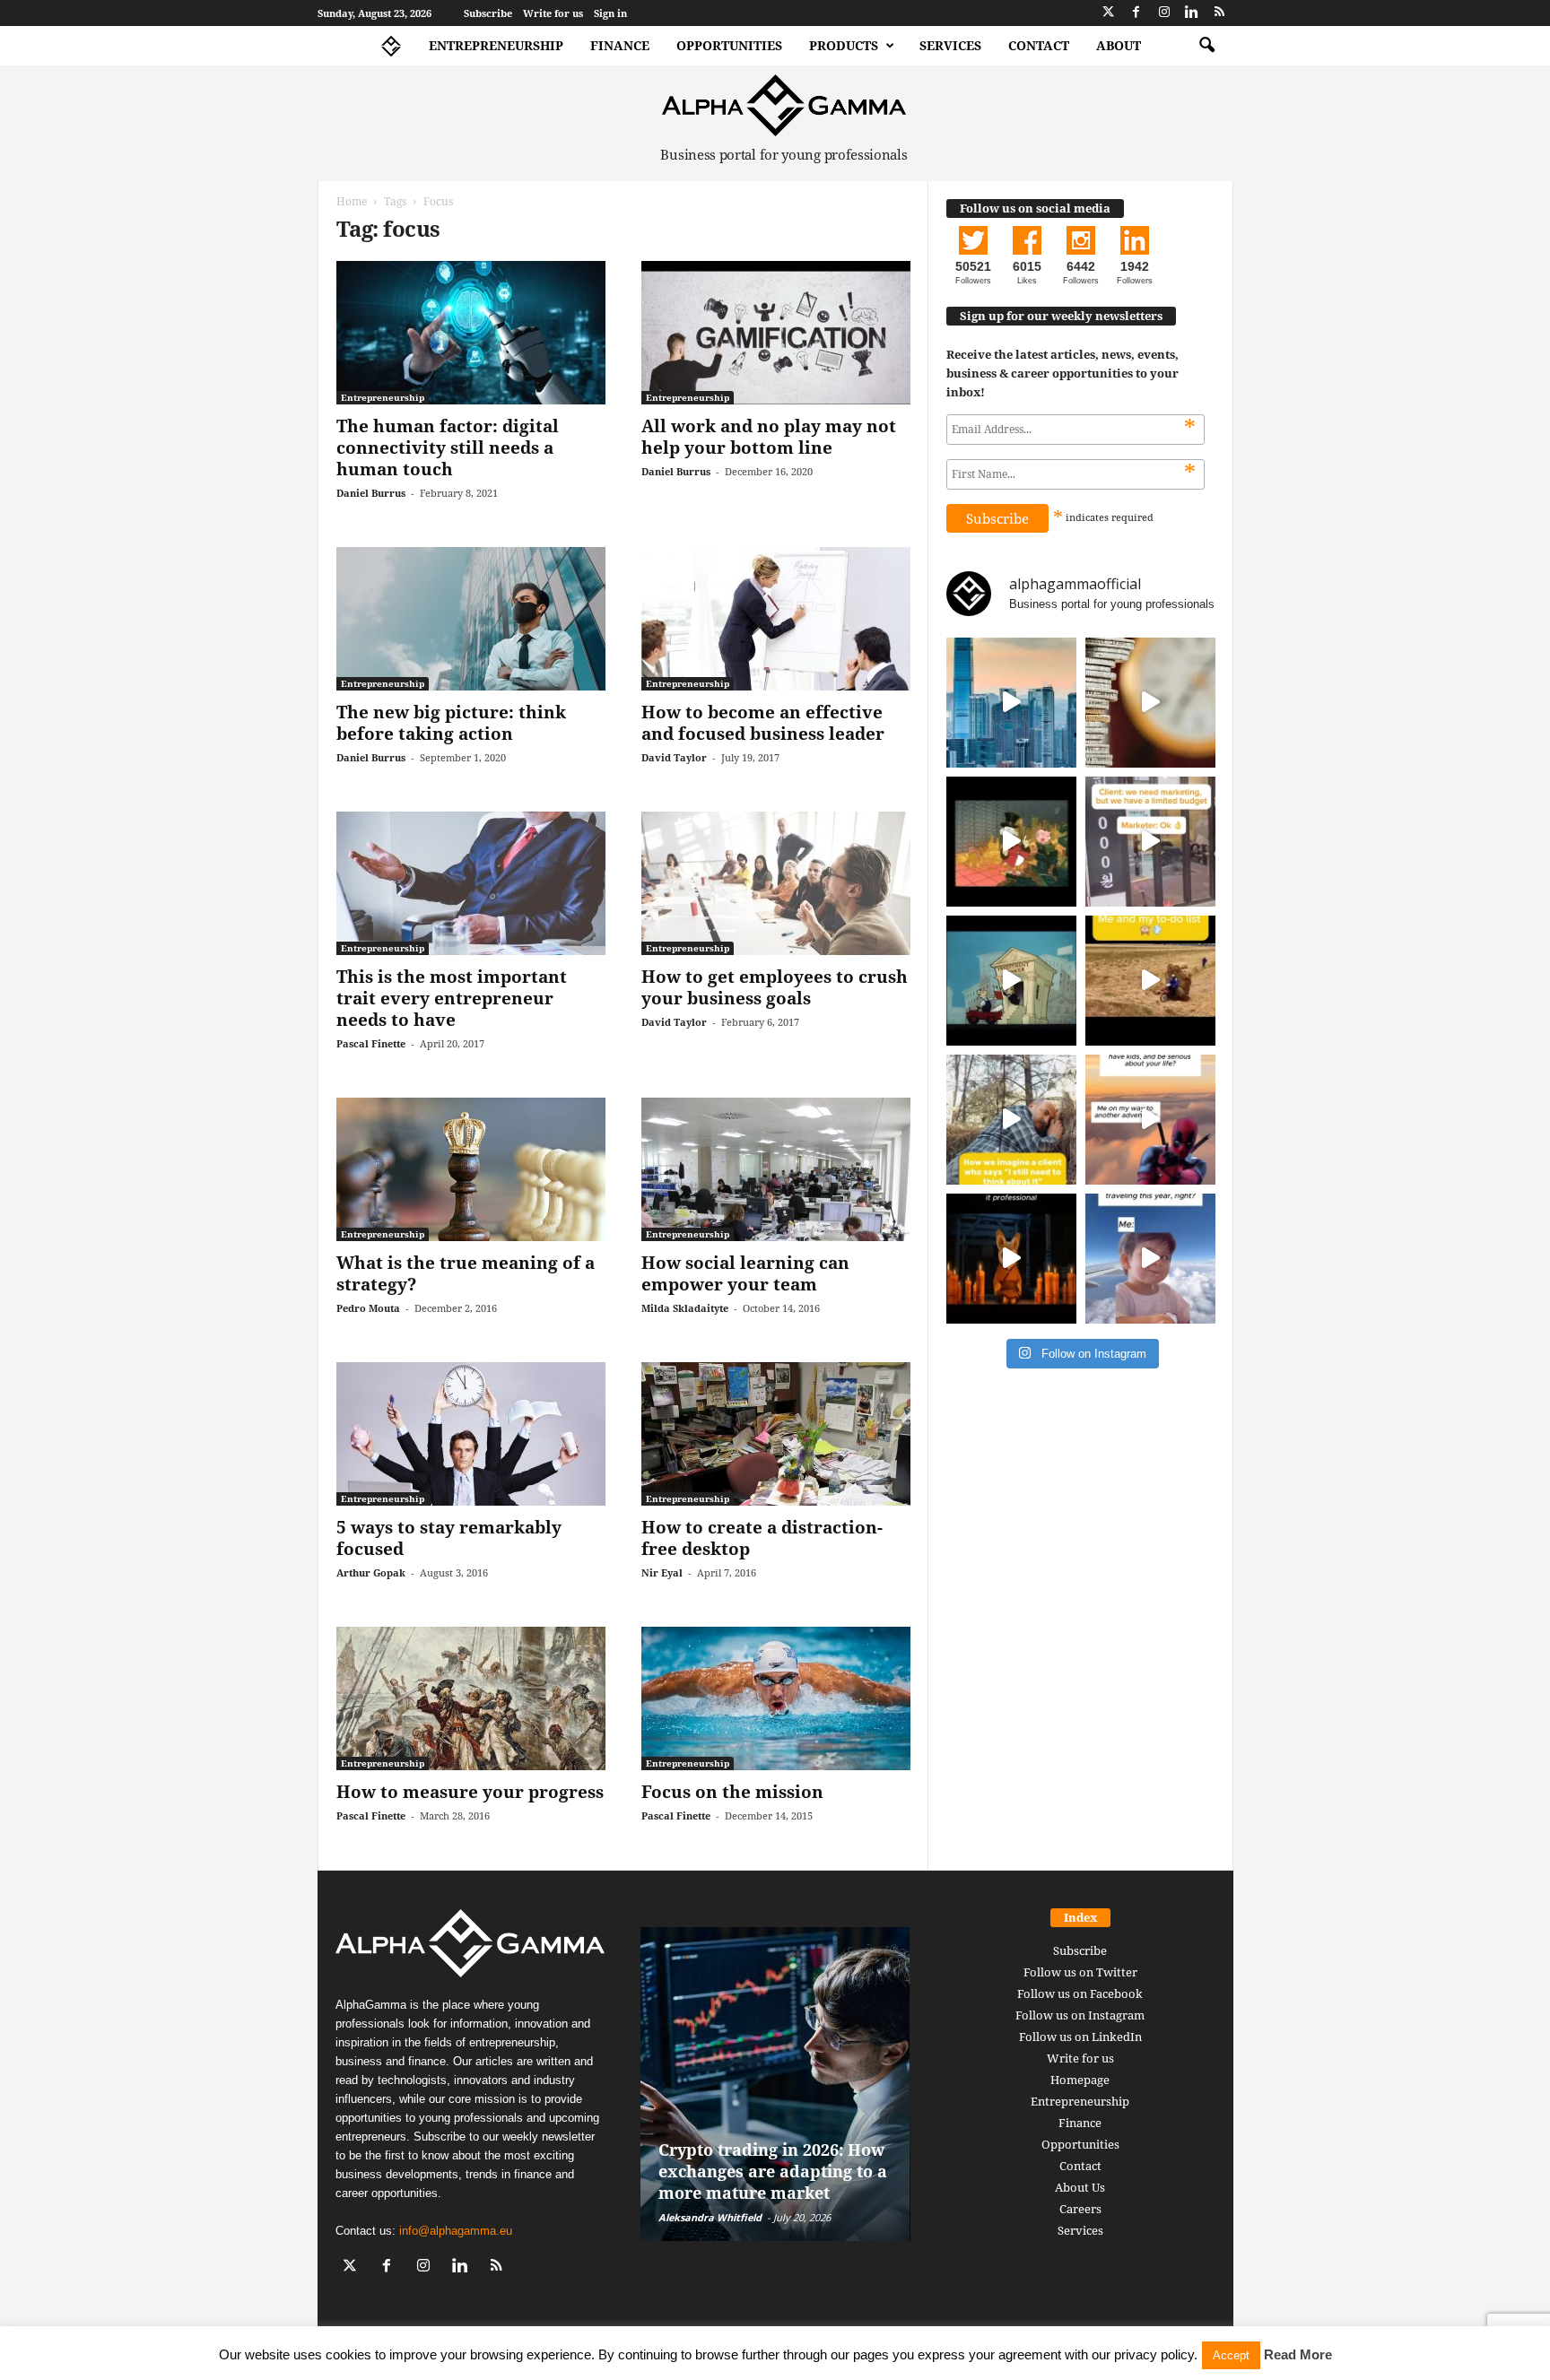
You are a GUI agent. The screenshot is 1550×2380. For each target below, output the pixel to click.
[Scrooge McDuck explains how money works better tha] (1011, 842)
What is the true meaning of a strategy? (466, 1273)
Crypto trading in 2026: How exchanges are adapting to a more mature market (773, 2171)
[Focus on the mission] (776, 1698)
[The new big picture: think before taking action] (471, 619)
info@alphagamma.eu (456, 2231)
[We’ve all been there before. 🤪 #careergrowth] (1011, 1120)
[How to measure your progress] (471, 1698)
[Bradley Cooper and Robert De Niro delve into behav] (1150, 703)
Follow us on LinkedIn (1080, 2037)
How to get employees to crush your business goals (775, 987)
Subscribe (488, 13)
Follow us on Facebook (1080, 1993)
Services (950, 45)
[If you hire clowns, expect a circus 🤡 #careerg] (1150, 842)
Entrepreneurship (496, 45)
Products (844, 45)
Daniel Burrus (371, 493)
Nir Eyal (662, 1572)
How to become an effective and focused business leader (763, 723)
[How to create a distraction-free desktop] (776, 1434)
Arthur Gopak (371, 1572)
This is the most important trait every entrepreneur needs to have (452, 998)
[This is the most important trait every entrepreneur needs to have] (471, 883)
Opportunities (729, 45)
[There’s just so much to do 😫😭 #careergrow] (1150, 981)
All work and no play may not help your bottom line (769, 437)
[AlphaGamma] (784, 105)
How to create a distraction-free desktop (762, 1538)
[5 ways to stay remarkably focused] (471, 1434)
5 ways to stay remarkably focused (449, 1538)
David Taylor (674, 757)
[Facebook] (1136, 13)
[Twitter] (1109, 13)
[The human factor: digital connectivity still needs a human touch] (471, 333)
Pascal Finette (371, 1043)
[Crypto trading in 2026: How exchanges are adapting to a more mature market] (775, 2084)
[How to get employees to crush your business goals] (776, 883)
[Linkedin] (1192, 13)
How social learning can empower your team (745, 1273)
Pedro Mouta (368, 1308)
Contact (1039, 45)
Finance (620, 45)
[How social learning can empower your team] (776, 1169)
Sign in (610, 13)
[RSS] (1220, 13)
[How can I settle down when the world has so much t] (1150, 1120)
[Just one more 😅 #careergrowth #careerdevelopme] (1150, 1259)
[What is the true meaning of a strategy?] (471, 1169)
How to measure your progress (470, 1792)
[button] (1206, 46)
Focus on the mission (732, 1792)
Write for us (553, 13)
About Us (1080, 2187)
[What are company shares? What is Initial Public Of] (1011, 981)
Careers (1080, 2209)
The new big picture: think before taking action (451, 723)
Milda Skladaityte (685, 1308)
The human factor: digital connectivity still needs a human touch (448, 447)
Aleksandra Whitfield (710, 2217)
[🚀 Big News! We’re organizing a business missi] (1011, 703)
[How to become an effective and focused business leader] (776, 619)
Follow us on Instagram (1080, 2015)
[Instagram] (1164, 13)
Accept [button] (1231, 2355)
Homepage (1080, 2080)
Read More (1298, 2354)
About (1119, 45)
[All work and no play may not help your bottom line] (776, 333)
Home (352, 201)
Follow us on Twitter (1080, 1972)
